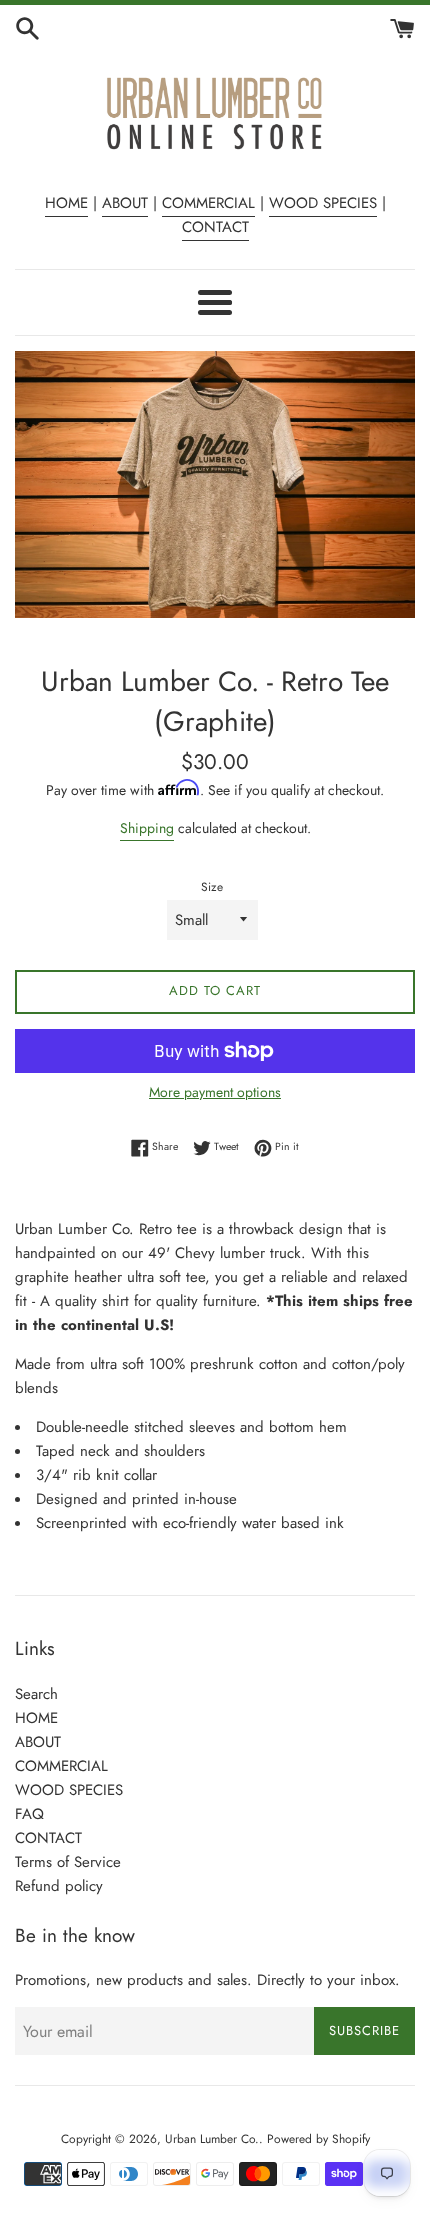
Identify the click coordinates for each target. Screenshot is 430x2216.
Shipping (147, 828)
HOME (66, 203)
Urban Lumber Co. (212, 2139)
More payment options (215, 1092)
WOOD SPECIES (323, 203)
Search (36, 1694)
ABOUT (125, 203)
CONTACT (215, 227)
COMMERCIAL (208, 203)
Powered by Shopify (318, 2139)
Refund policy (59, 1886)
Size (212, 887)
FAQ (29, 1814)
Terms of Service (68, 1862)
